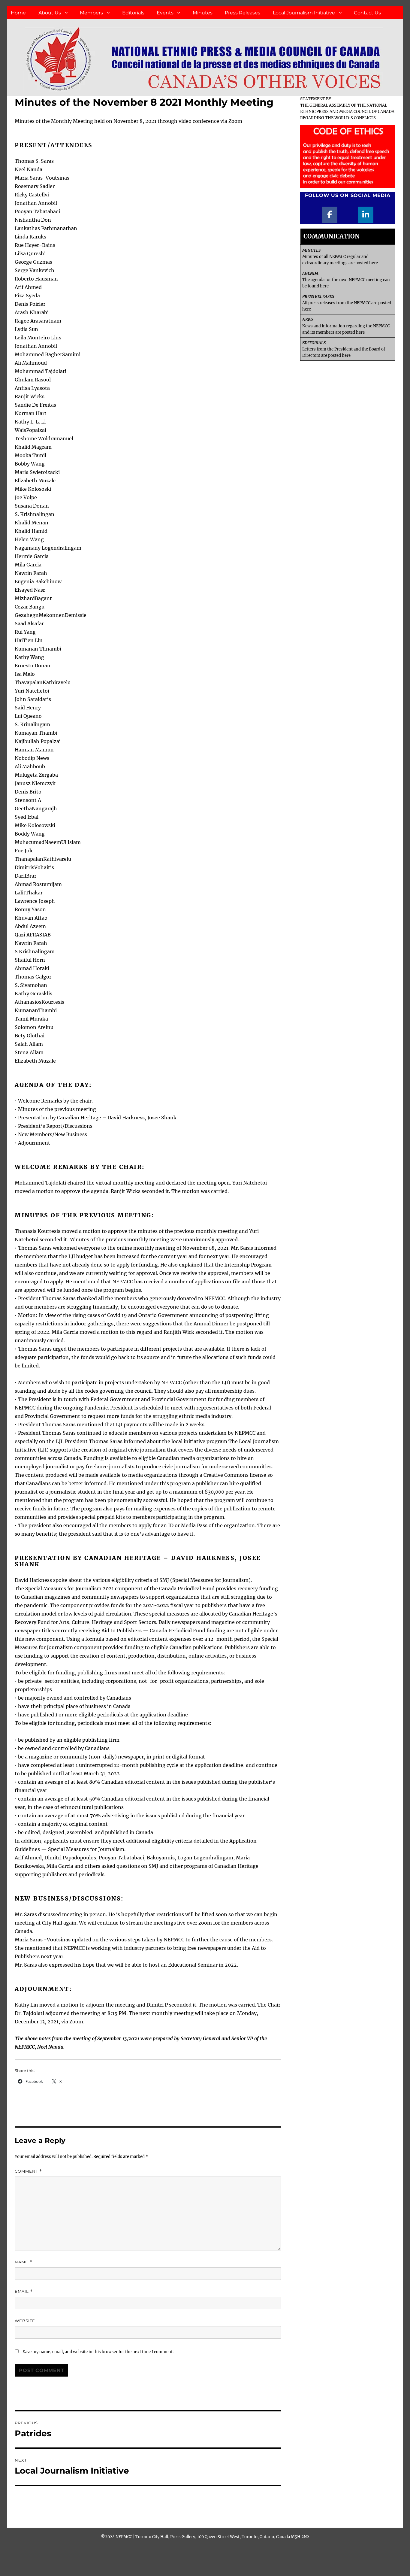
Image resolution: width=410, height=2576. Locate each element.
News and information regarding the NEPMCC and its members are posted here (346, 326)
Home (18, 13)
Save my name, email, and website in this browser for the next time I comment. (98, 2352)
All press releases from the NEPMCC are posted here (347, 303)
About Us (50, 13)
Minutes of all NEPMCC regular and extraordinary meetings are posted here (340, 257)
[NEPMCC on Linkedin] (366, 215)
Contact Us (367, 13)
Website (25, 2321)
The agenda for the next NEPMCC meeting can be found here (346, 280)
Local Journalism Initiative (304, 13)
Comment (28, 2171)
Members (91, 13)
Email (24, 2291)
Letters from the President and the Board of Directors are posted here (344, 349)
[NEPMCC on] (348, 215)
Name (23, 2262)
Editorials (133, 13)
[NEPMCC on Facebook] (330, 215)
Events (165, 13)
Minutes (203, 13)
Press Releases (243, 13)
